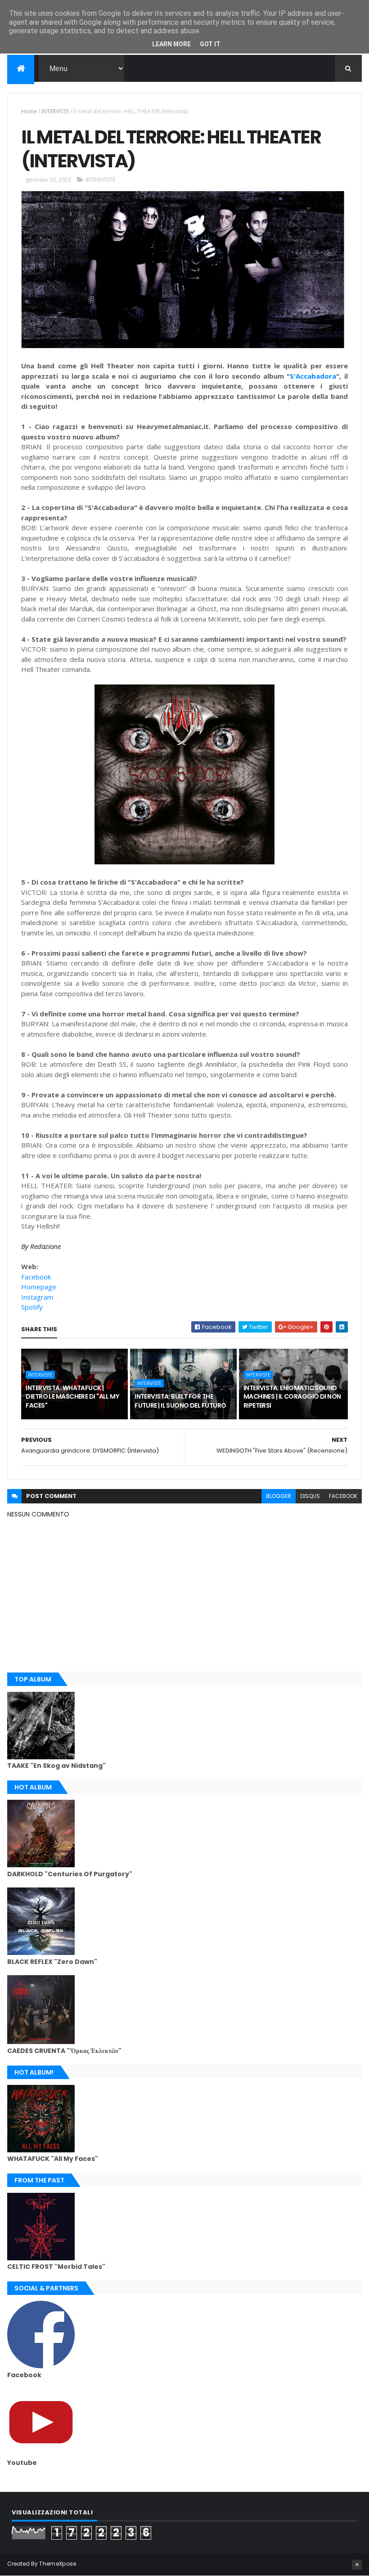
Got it (210, 44)
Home (29, 111)
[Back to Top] (357, 2565)
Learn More (171, 44)
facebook (343, 1496)
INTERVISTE (55, 111)
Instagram (37, 1297)
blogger (279, 1496)
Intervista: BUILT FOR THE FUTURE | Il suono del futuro (180, 1401)
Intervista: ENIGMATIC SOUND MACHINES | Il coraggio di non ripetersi (292, 1397)
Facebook (36, 1277)
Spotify (32, 1307)
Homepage (39, 1287)
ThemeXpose (58, 2564)
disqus (310, 1496)
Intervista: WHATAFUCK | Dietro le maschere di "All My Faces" (72, 1397)
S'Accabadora (313, 376)
